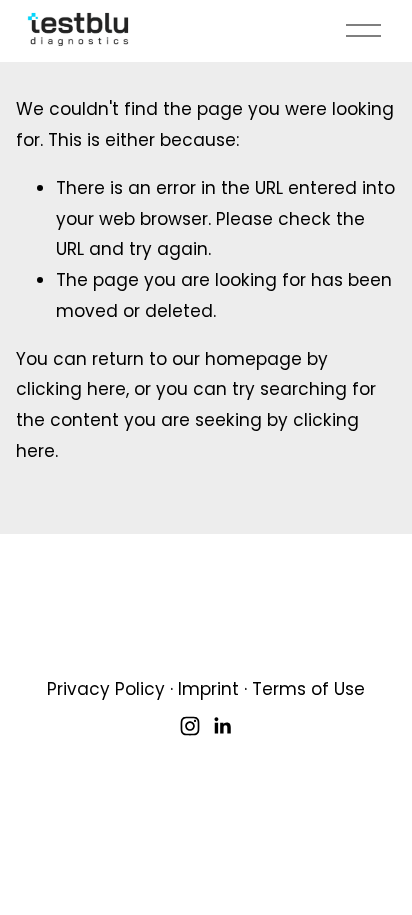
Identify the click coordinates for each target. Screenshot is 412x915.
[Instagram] (190, 726)
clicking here (71, 389)
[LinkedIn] (222, 726)
